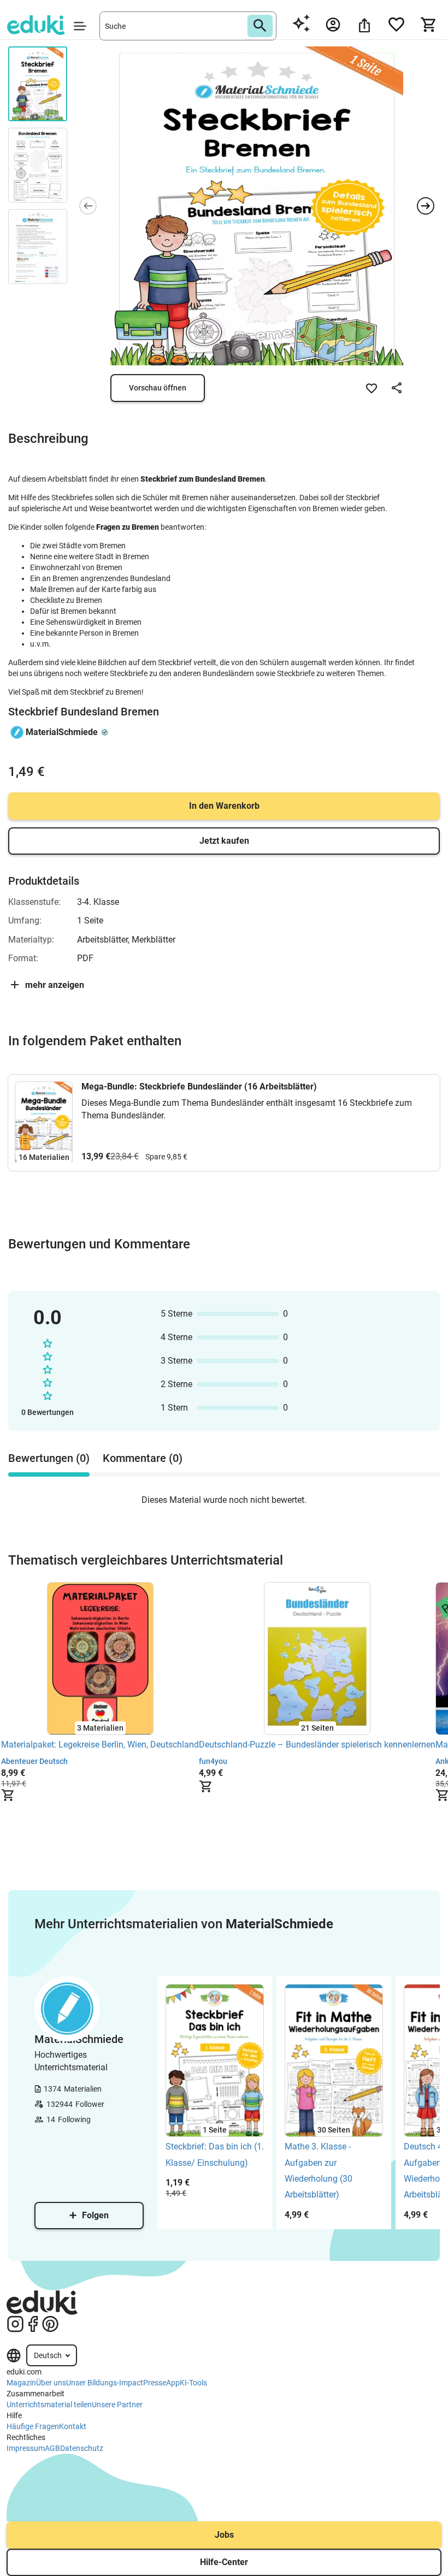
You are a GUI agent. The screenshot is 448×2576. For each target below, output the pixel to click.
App (173, 2383)
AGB (52, 2448)
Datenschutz (82, 2448)
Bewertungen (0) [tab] (49, 1458)
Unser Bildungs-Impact (105, 2383)
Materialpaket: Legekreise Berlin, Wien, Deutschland (100, 1745)
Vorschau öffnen (158, 388)
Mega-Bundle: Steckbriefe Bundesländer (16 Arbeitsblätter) (199, 1086)
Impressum (26, 2448)
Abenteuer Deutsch (34, 1761)
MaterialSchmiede (62, 732)
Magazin (21, 2383)
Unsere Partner (117, 2405)
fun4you (213, 1761)
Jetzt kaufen (224, 841)
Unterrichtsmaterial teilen (49, 2405)
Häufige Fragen (33, 2426)
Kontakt (73, 2426)
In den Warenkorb (224, 806)
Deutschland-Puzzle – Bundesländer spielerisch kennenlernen (317, 1745)
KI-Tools (193, 2383)
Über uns (51, 2383)
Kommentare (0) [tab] (143, 1458)
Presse (155, 2383)
